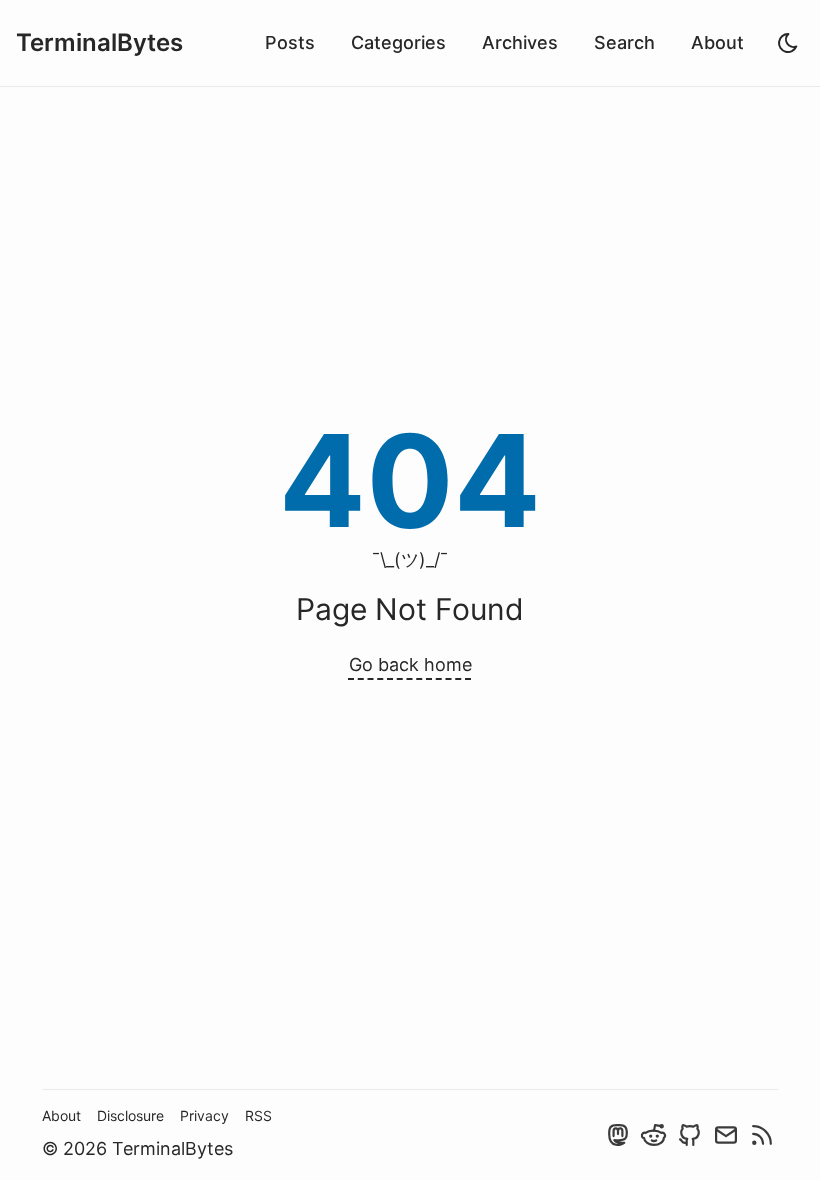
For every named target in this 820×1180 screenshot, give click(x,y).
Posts (290, 42)
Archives (520, 42)
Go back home (410, 664)
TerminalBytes (99, 42)
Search (624, 42)
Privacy (204, 1115)
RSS (258, 1115)
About (717, 42)
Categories (398, 42)
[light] (788, 43)
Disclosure (130, 1115)
